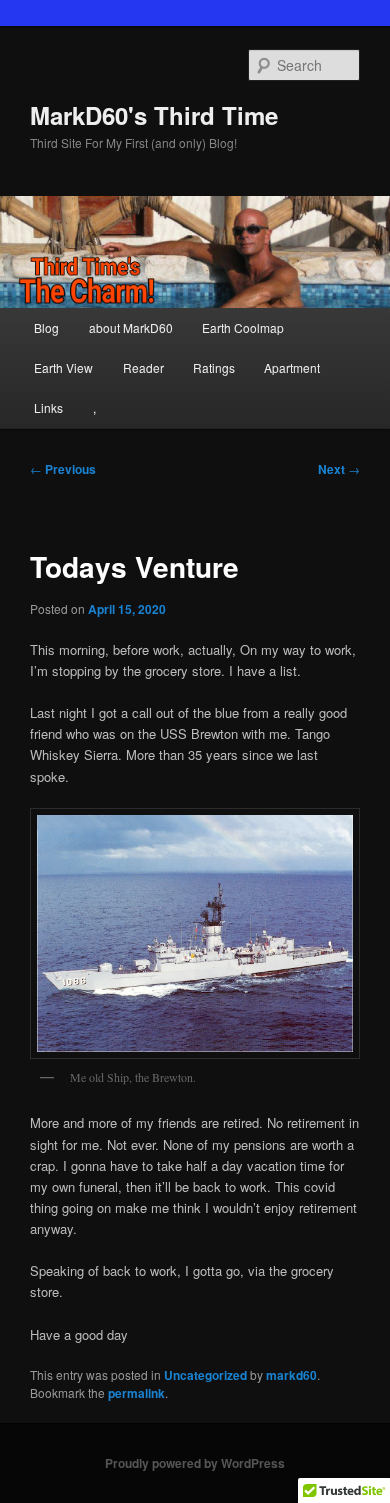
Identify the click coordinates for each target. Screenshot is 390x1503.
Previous (63, 469)
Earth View (63, 367)
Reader (143, 367)
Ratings (214, 367)
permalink (136, 1393)
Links (48, 407)
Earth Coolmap (243, 327)
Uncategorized (205, 1375)
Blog (46, 327)
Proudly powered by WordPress (195, 1463)
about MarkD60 (131, 327)
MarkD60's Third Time (154, 115)
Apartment (292, 367)
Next (339, 469)
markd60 (291, 1375)
